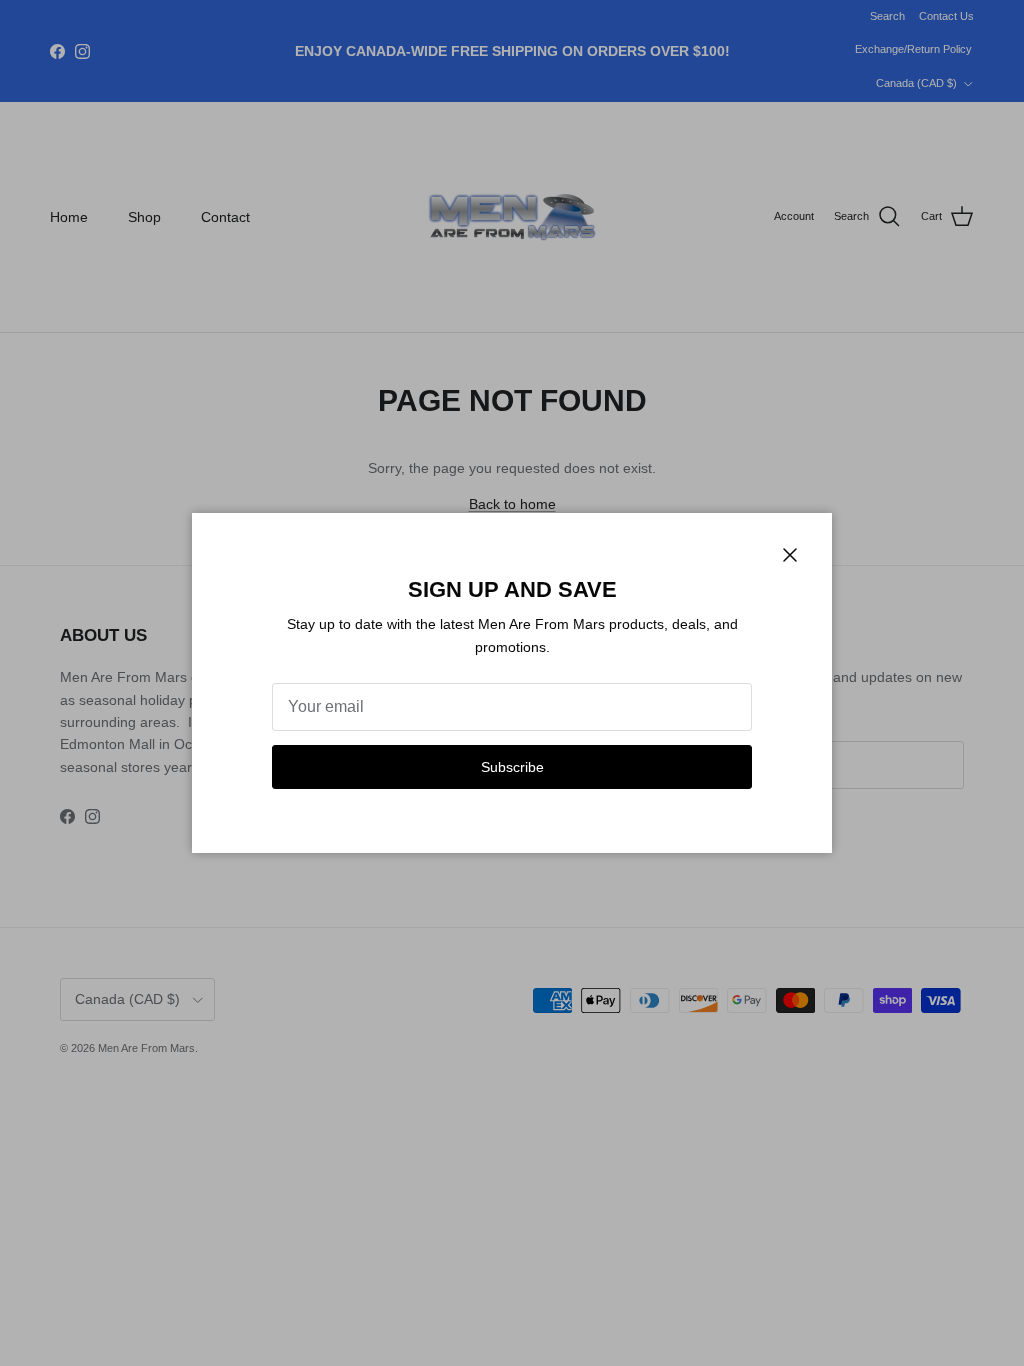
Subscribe (512, 767)
